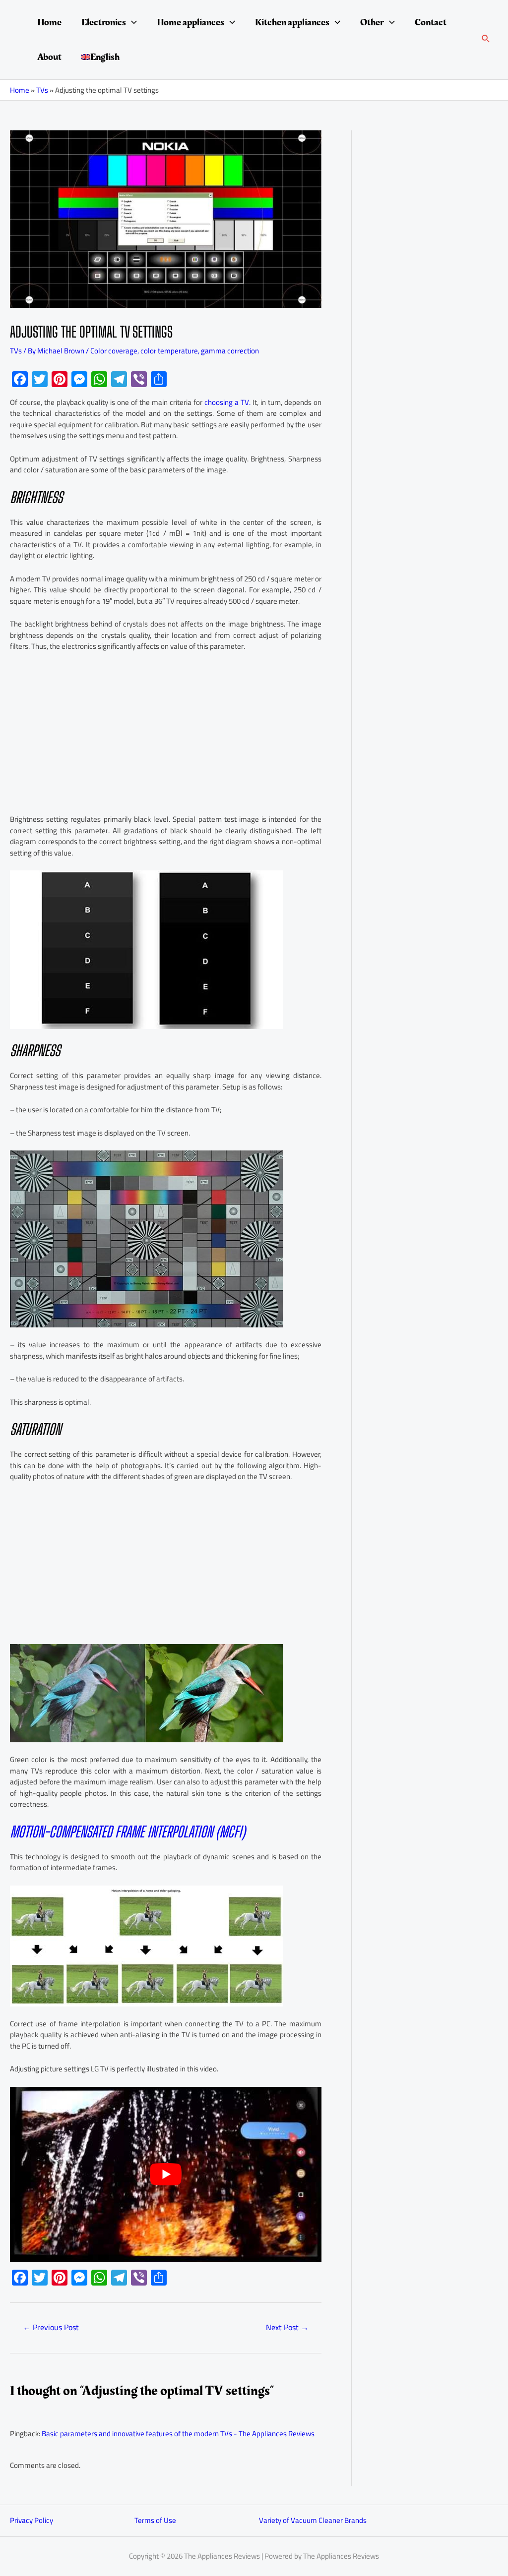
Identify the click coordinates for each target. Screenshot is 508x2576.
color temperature (169, 351)
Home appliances (190, 22)
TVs (42, 90)
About (49, 57)
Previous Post (51, 2327)
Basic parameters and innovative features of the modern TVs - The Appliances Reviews (178, 2433)
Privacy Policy (32, 2520)
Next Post (287, 2327)
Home (49, 22)
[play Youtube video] (166, 2174)
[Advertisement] (166, 734)
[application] (131, 22)
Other (372, 22)
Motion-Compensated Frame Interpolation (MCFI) (127, 1832)
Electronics (104, 22)
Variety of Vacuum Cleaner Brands (313, 2520)
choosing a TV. (227, 402)
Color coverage (114, 351)
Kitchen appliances (292, 22)
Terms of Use (155, 2520)
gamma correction (230, 351)
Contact (431, 22)
